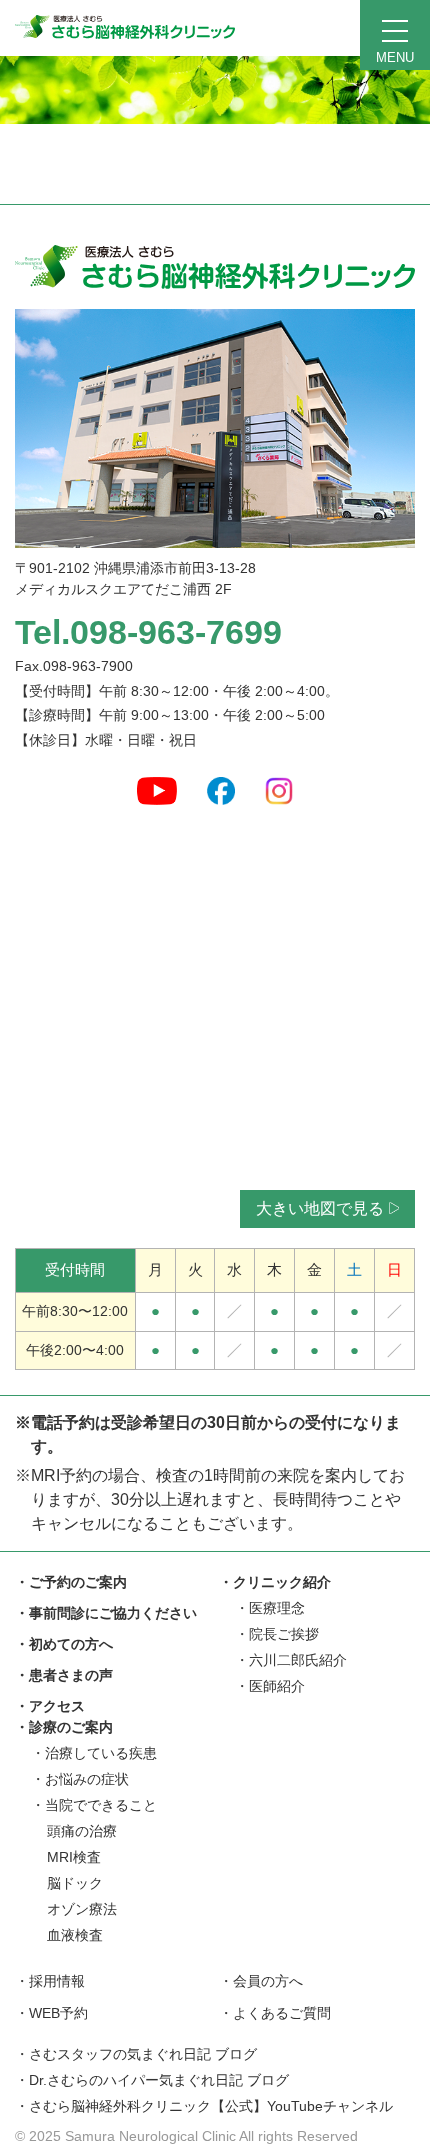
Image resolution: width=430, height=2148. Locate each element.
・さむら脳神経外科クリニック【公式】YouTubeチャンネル (204, 2106)
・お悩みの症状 (80, 1779)
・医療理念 (270, 1608)
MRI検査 (74, 1857)
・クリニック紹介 (275, 1582)
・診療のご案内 (64, 1727)
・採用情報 (50, 1981)
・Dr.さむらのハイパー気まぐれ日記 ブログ (152, 2080)
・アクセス (50, 1706)
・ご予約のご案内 (71, 1582)
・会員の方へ (261, 1981)
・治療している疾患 (94, 1753)
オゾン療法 (82, 1909)
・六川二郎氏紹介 (291, 1660)
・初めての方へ (64, 1644)
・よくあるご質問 (275, 2013)
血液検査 (75, 1935)
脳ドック (75, 1883)
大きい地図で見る (320, 1208)
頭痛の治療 (82, 1831)
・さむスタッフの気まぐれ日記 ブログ (136, 2054)
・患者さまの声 (64, 1675)
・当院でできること (94, 1805)
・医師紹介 (270, 1686)
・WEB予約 (51, 2013)
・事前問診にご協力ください (106, 1613)
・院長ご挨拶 (277, 1634)
